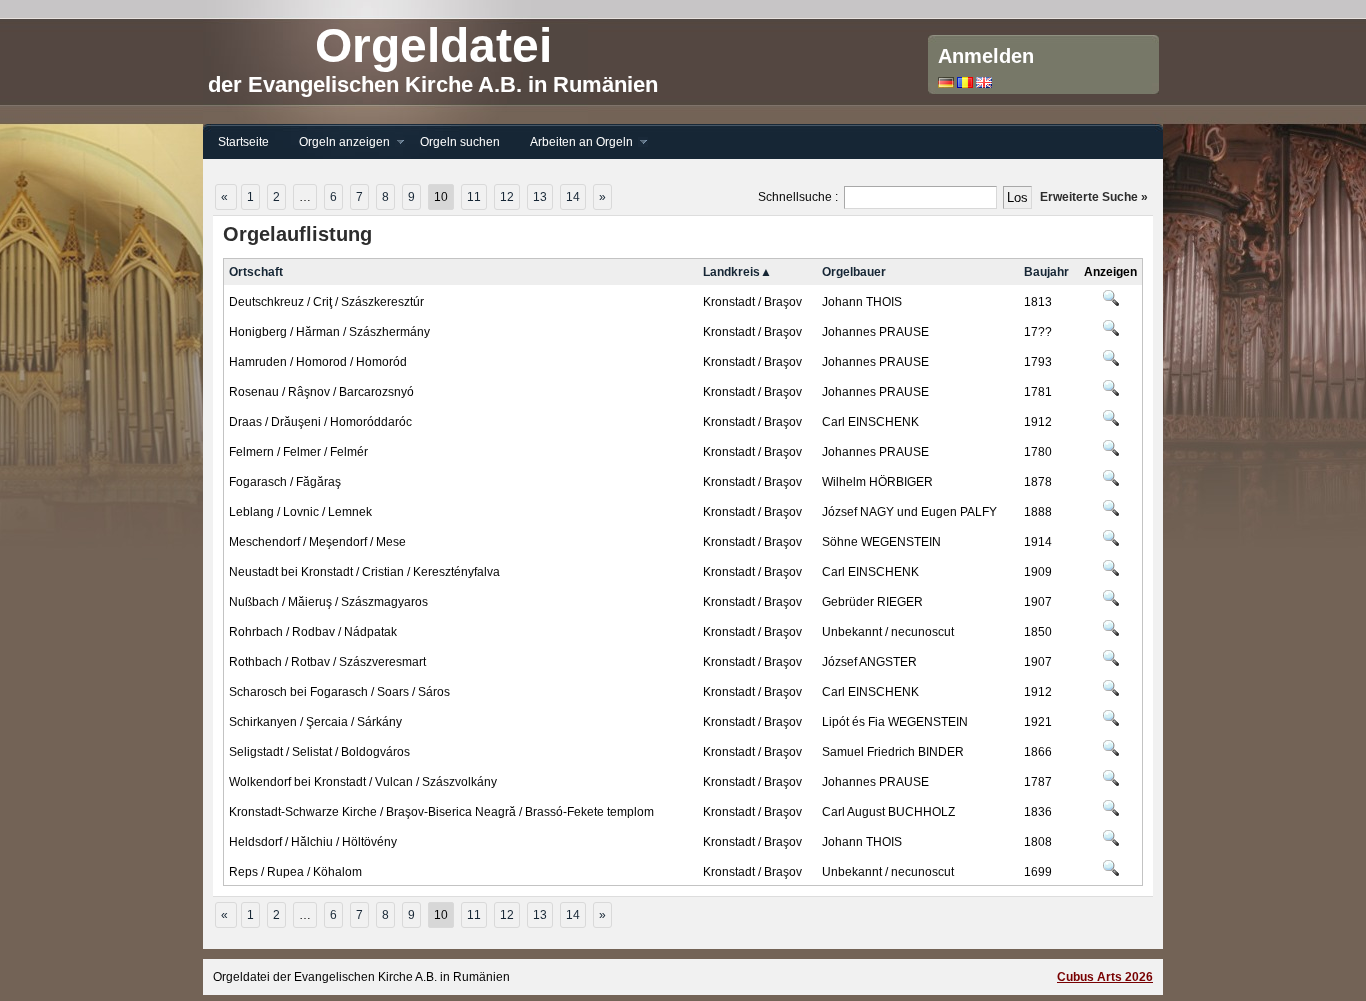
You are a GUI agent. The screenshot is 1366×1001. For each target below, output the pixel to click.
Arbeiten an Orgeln (574, 142)
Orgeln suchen (460, 142)
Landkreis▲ (737, 272)
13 (540, 197)
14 (573, 197)
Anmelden (986, 56)
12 (507, 197)
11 (474, 197)
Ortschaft (256, 272)
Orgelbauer (854, 272)
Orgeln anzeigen (337, 142)
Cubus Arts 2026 (1105, 977)
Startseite (243, 142)
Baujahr (1046, 272)
